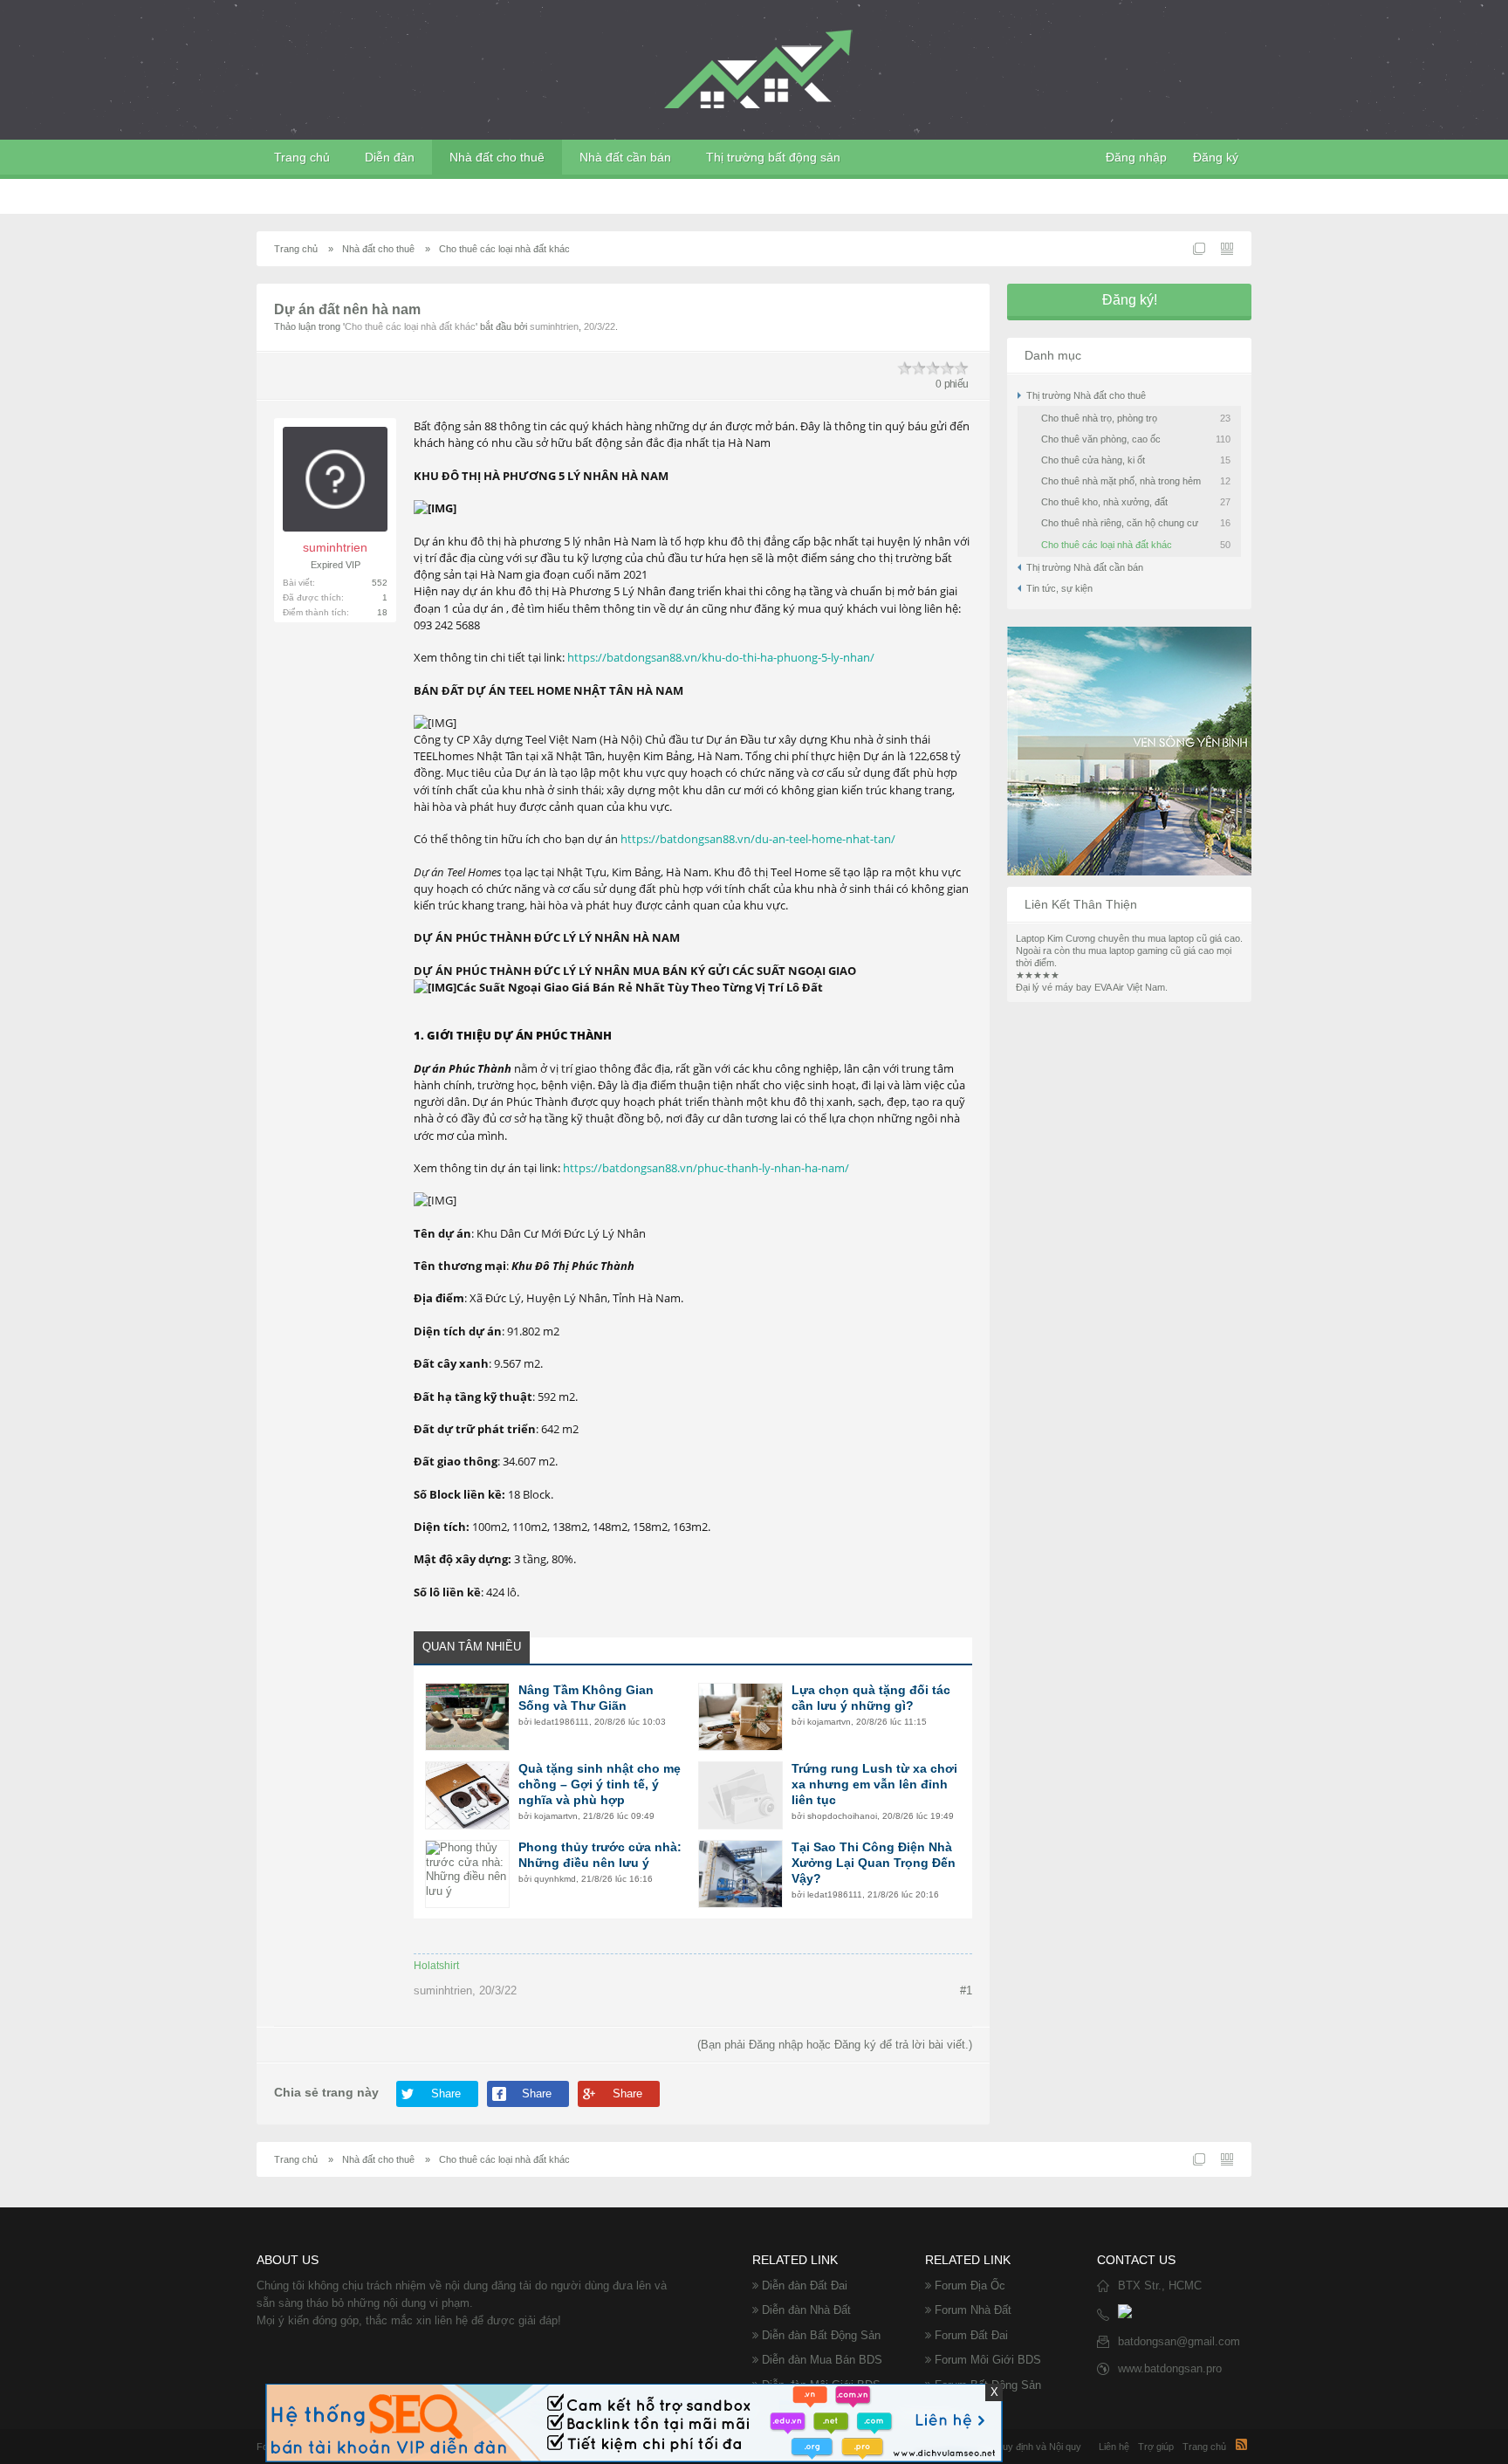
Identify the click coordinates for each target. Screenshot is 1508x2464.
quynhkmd (555, 1879)
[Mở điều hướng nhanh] (1199, 249)
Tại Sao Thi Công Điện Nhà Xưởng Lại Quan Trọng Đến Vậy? (874, 1863)
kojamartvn (829, 1722)
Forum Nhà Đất (973, 2310)
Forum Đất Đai (971, 2335)
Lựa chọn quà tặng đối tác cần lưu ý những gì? (871, 1698)
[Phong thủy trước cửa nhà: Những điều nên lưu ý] (467, 1874)
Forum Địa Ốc (970, 2286)
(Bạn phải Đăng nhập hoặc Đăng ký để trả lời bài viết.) (835, 2045)
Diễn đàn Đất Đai (805, 2286)
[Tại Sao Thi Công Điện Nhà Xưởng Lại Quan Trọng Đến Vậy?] (740, 1874)
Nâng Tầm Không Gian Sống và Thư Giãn (586, 1698)
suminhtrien (554, 326)
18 (382, 612)
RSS (1241, 2444)
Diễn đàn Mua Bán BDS (822, 2360)
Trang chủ (302, 157)
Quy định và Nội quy (1038, 2447)
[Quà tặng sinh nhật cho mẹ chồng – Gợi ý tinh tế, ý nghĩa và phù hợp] (467, 1795)
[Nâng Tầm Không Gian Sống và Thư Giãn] (467, 1717)
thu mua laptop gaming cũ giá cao (1143, 951)
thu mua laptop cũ (1169, 938)
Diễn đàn (390, 157)
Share (446, 2093)
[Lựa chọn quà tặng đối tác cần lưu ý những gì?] (740, 1717)
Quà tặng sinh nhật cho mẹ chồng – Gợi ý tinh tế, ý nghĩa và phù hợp (600, 1784)
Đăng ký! (1130, 300)
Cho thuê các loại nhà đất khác (410, 326)
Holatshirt (436, 1966)
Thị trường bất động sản (773, 157)
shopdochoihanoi (842, 1816)
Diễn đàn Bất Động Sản (821, 2335)
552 (380, 583)
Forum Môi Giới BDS (988, 2360)
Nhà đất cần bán (625, 157)
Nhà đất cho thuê (497, 157)
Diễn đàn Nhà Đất (806, 2310)
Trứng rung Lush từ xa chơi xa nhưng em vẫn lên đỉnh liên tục (874, 1784)
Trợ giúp (1156, 2447)
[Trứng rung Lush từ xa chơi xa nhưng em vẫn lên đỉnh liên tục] (740, 1795)
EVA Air (1109, 987)
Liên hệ (1114, 2447)
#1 (966, 1990)
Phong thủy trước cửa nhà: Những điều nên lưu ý (600, 1855)
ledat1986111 (562, 1722)
